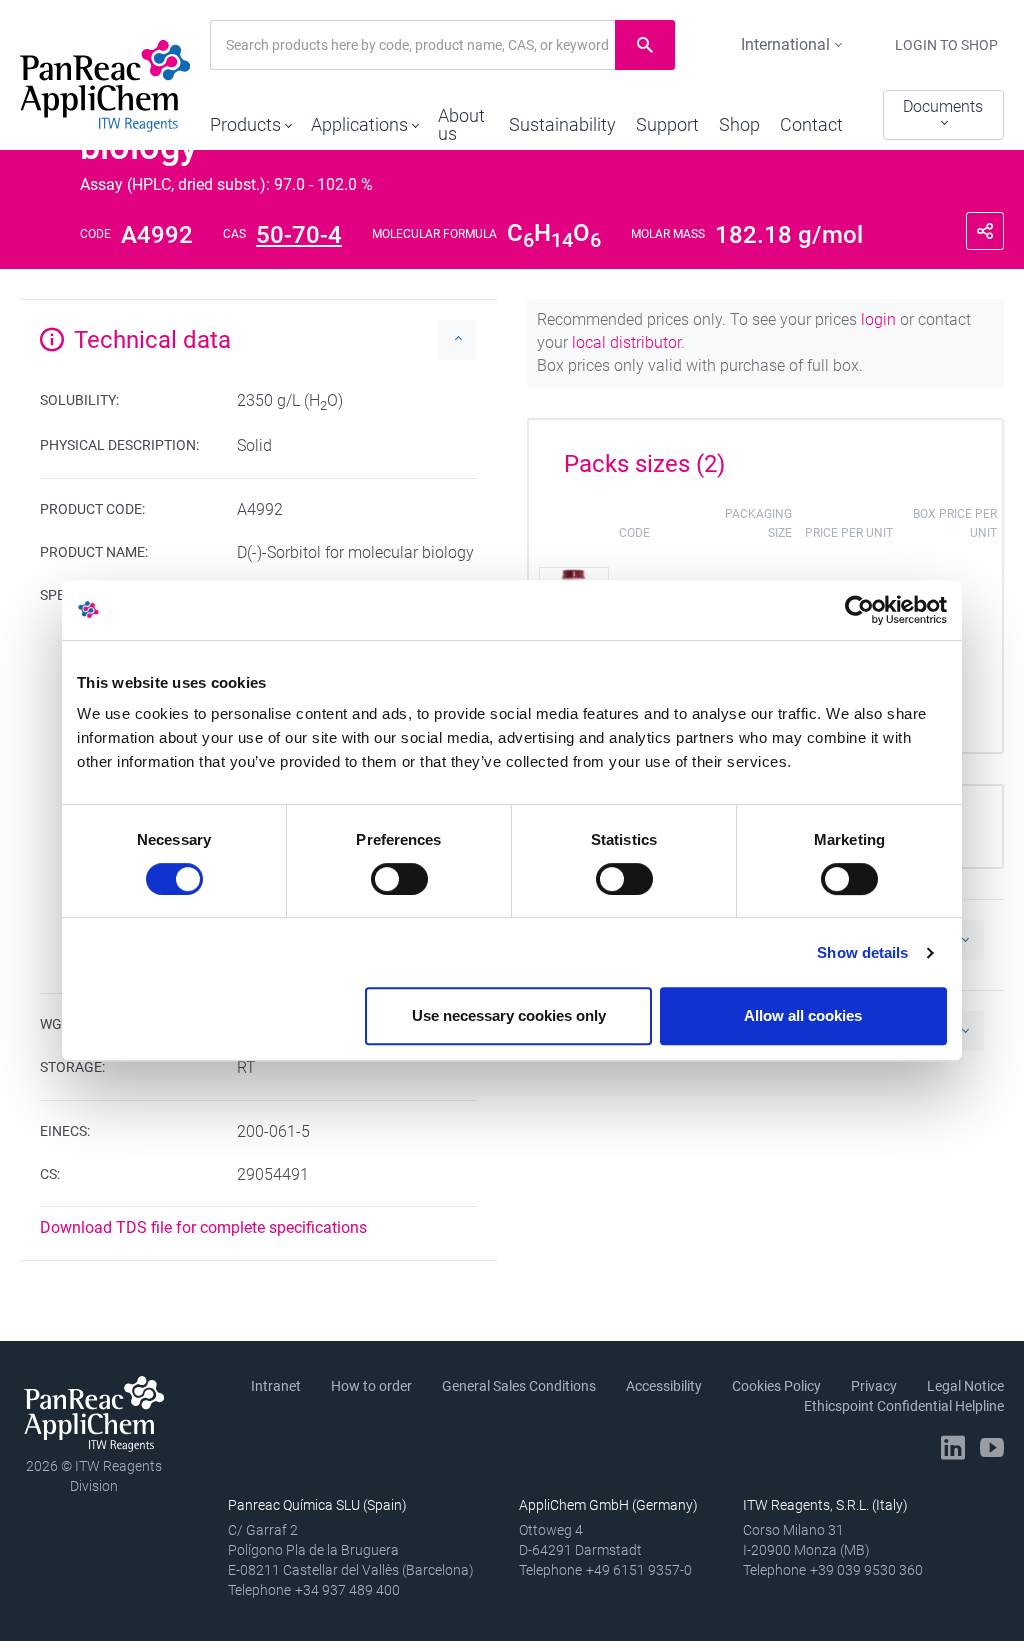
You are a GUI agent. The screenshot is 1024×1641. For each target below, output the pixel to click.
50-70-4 (299, 235)
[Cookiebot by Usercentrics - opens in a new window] (859, 610)
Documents (943, 106)
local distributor (626, 342)
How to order (371, 1386)
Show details (862, 952)
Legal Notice (965, 1386)
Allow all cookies (803, 1015)
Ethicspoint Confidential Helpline (904, 1406)
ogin (880, 319)
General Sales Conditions (519, 1386)
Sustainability (562, 124)
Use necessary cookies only (509, 1015)
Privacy (874, 1386)
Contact (811, 124)
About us (461, 124)
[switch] (399, 879)
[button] (250, 120)
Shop (739, 124)
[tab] (765, 457)
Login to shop (946, 45)
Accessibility (664, 1386)
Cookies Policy (776, 1386)
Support (667, 124)
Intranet (276, 1386)
